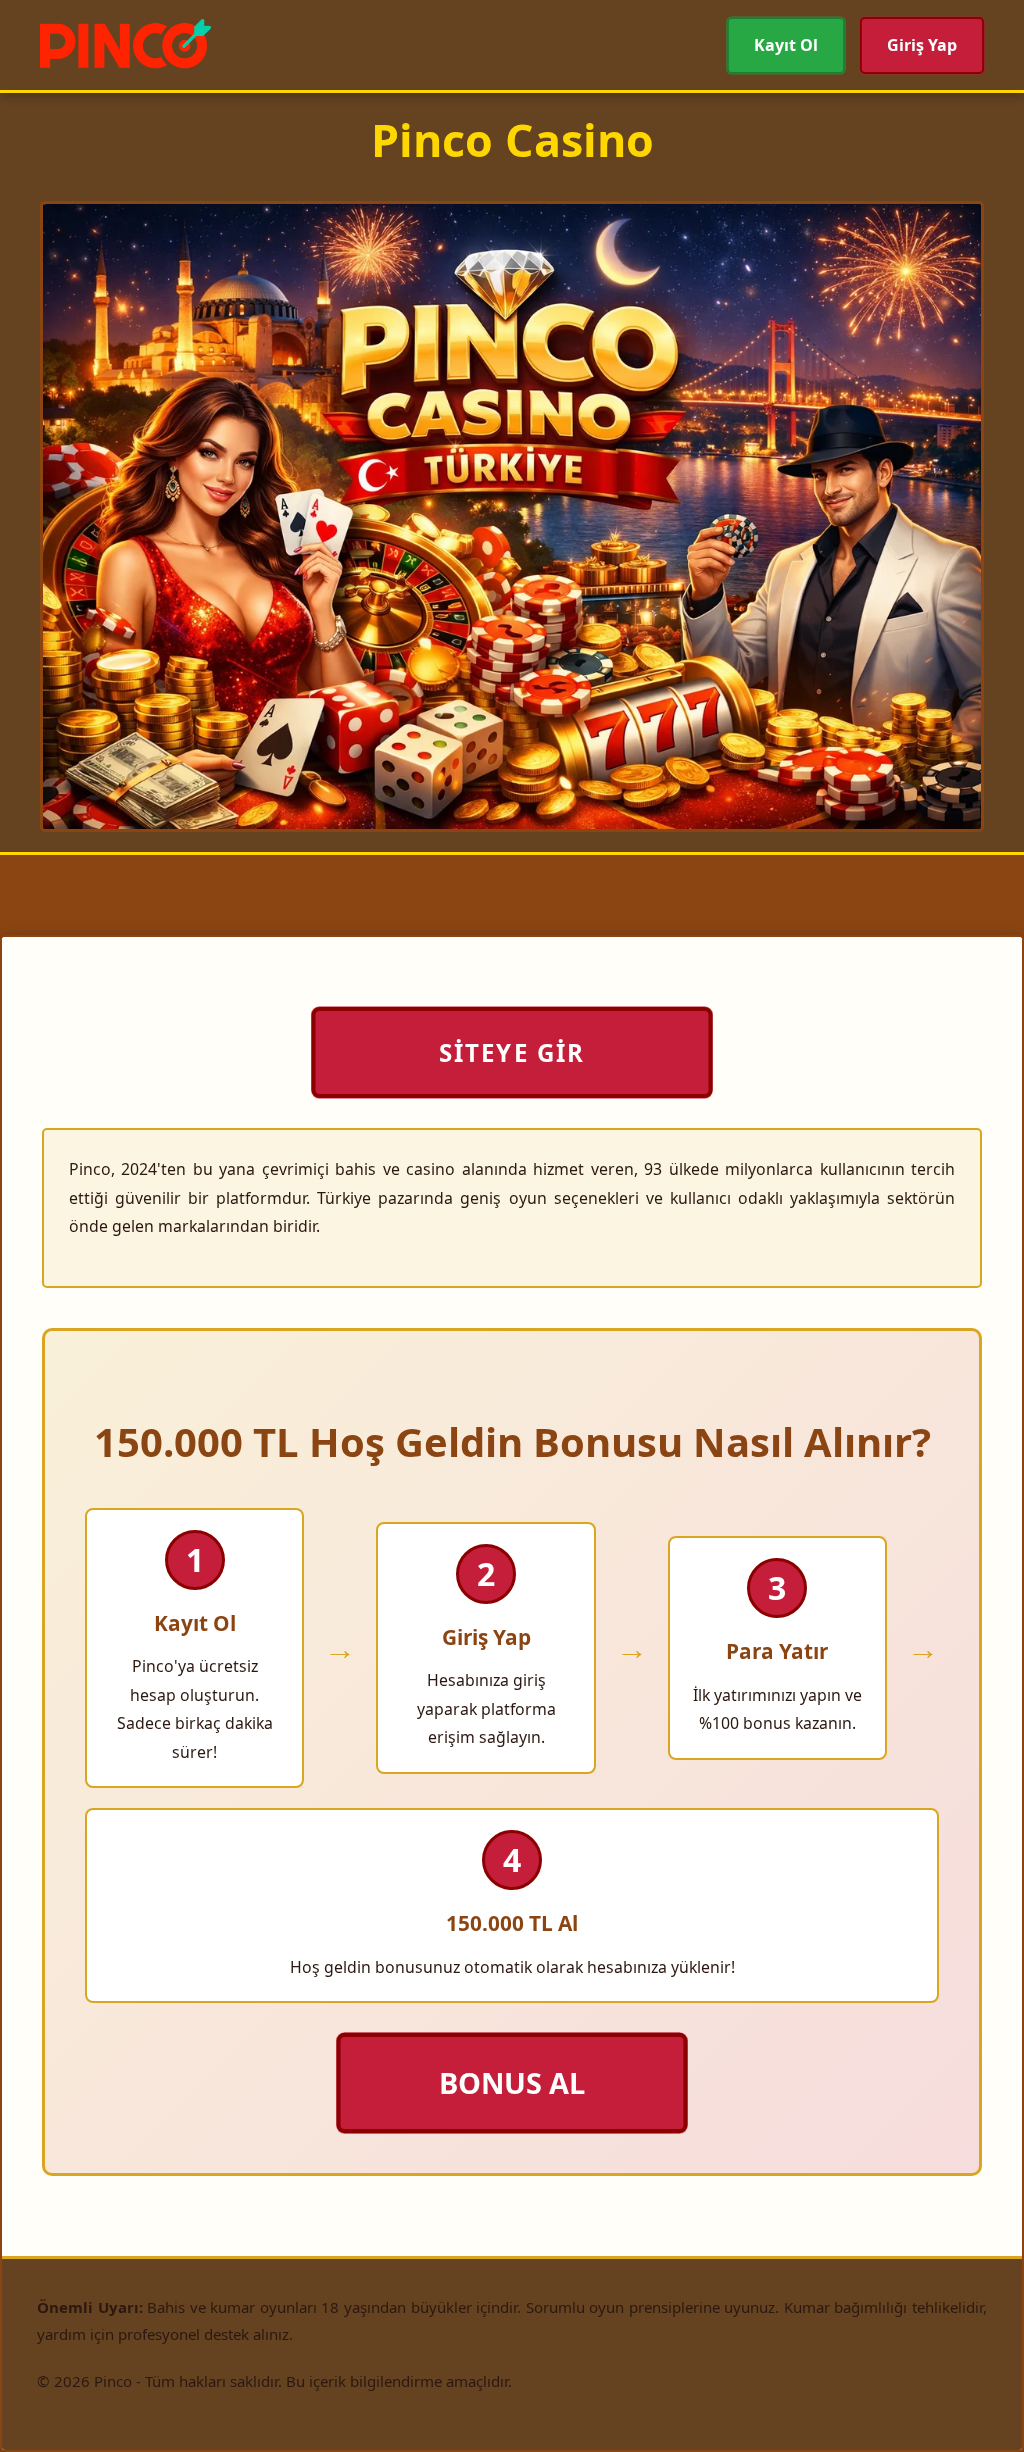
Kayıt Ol (786, 45)
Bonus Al (512, 2082)
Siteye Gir (512, 1052)
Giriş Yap (922, 45)
